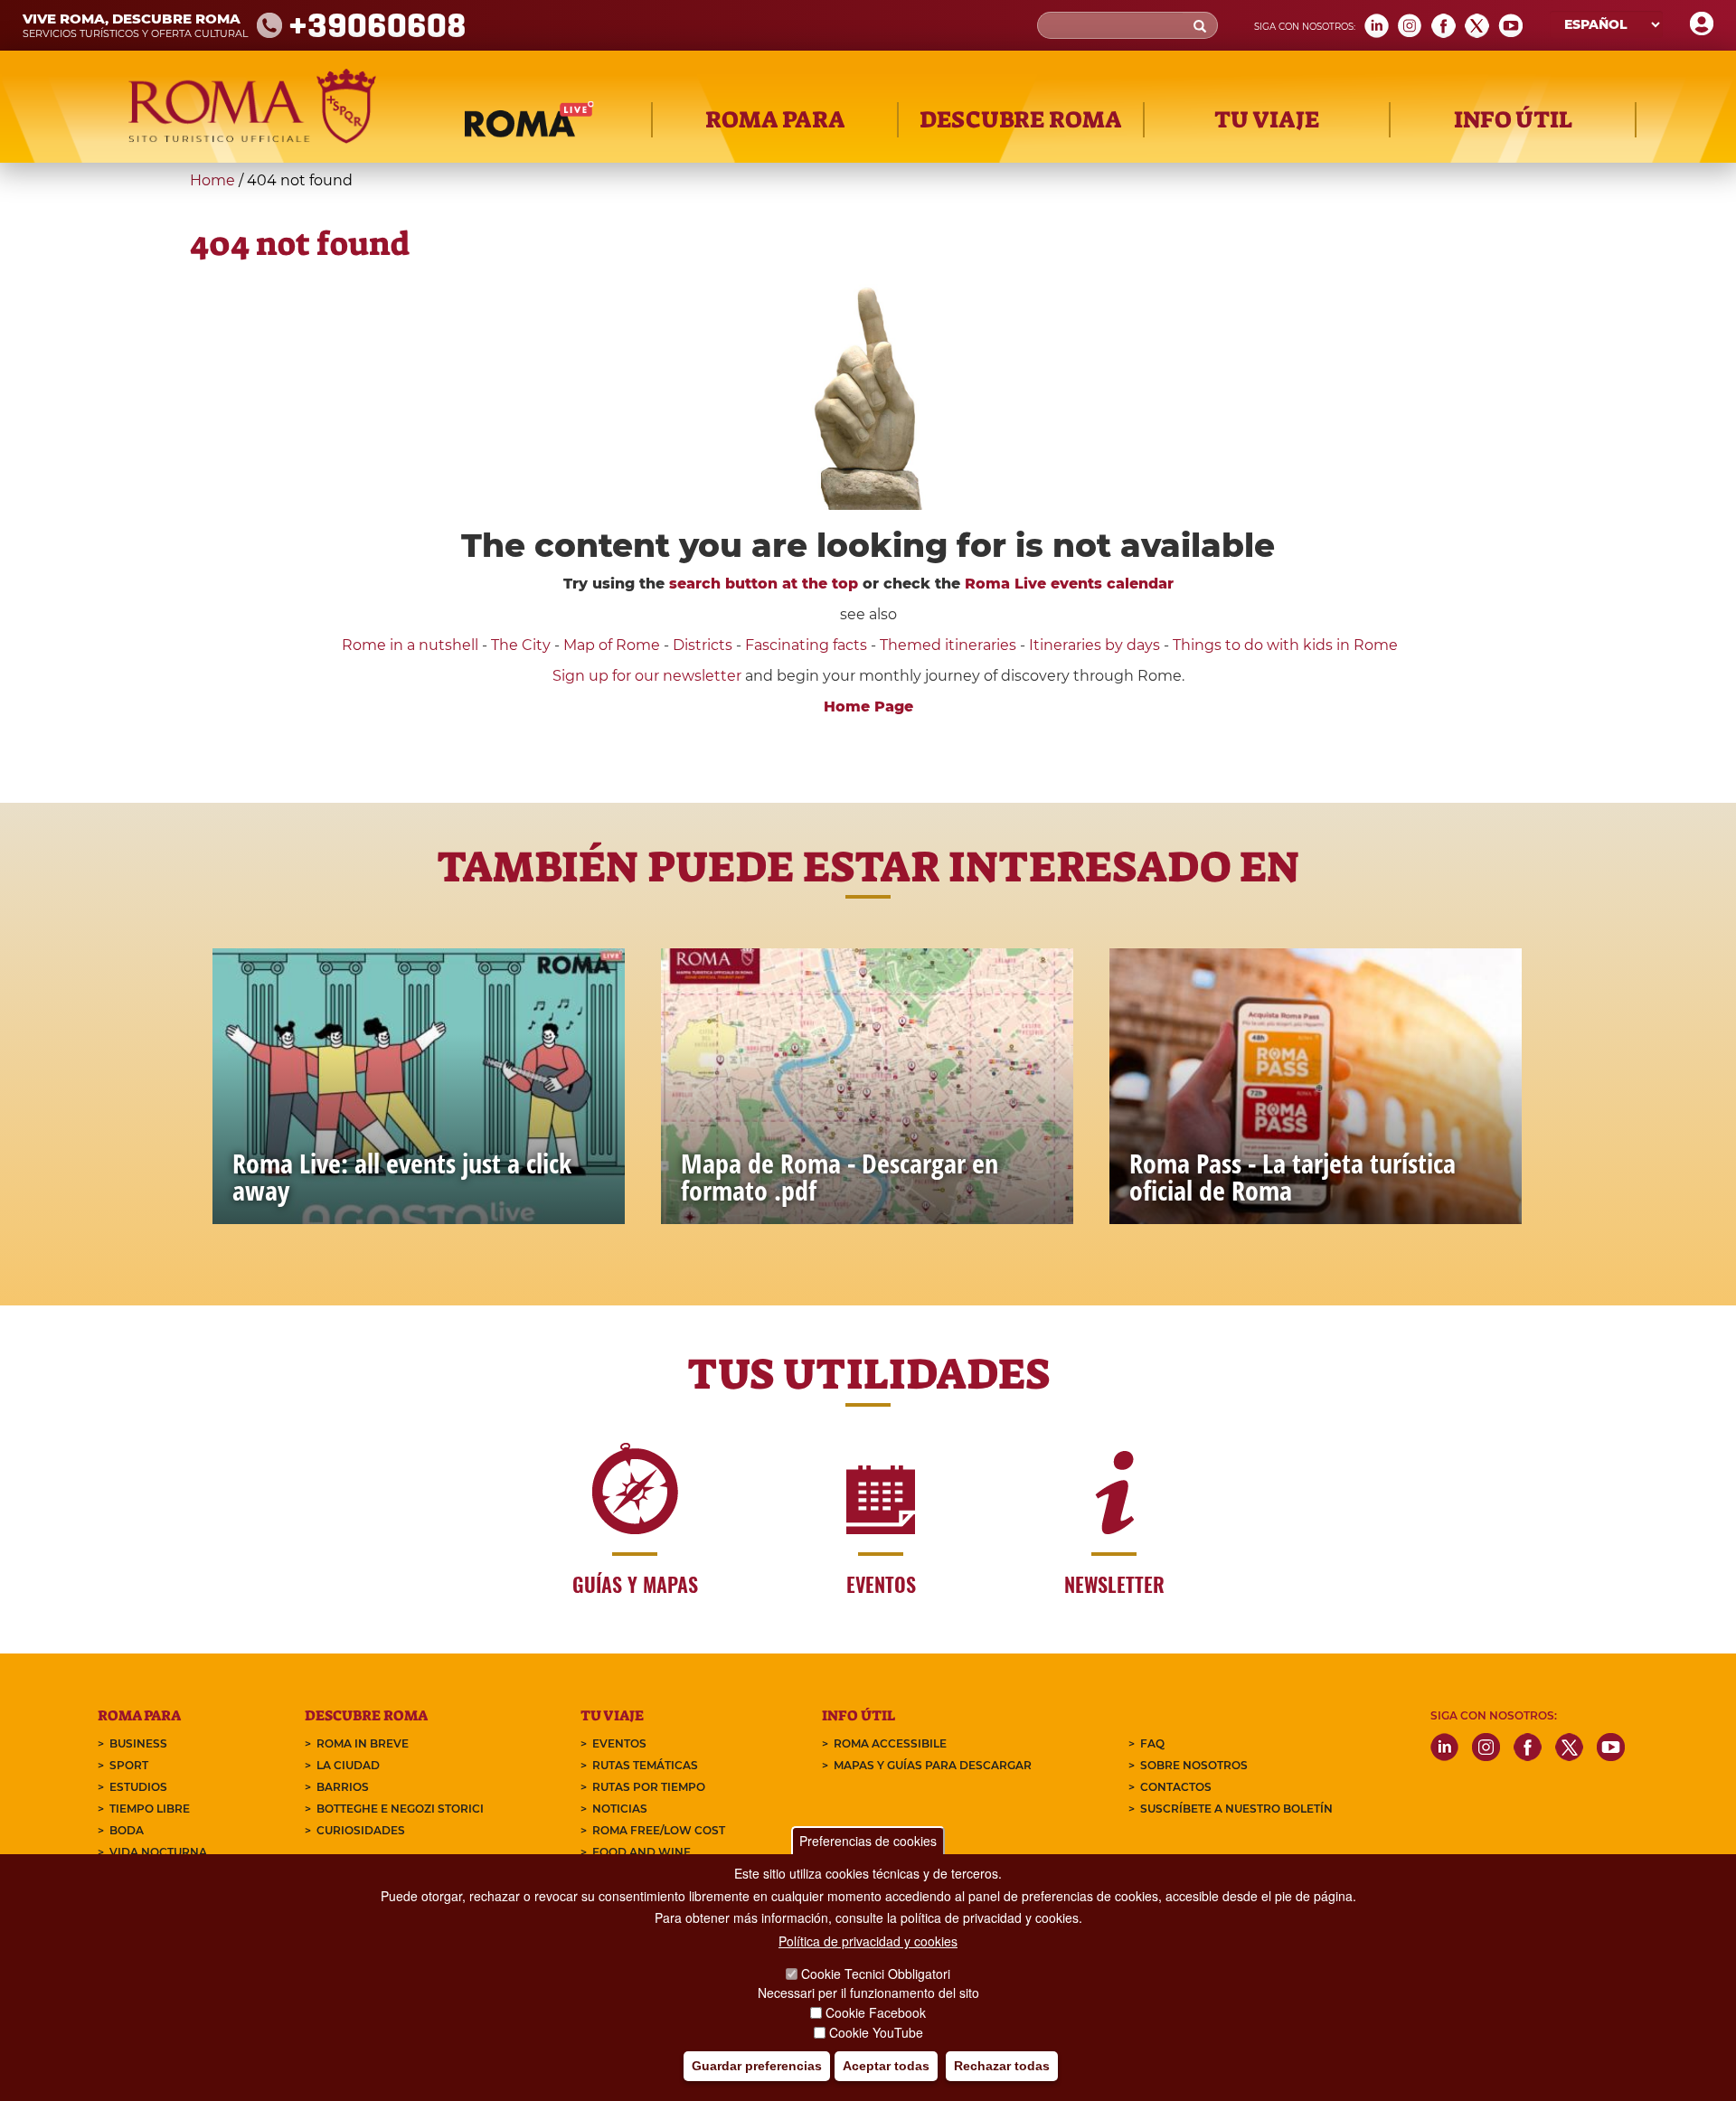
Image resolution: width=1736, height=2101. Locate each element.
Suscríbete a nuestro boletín (1236, 1809)
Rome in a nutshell (410, 645)
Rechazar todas (1002, 2066)
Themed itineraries (948, 645)
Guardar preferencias (757, 2066)
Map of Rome (612, 645)
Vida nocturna (158, 1852)
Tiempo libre (150, 1809)
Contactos (1176, 1787)
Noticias (620, 1809)
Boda (127, 1830)
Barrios (343, 1787)
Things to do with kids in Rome (1285, 645)
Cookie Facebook (876, 2012)
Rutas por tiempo (649, 1787)
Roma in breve (363, 1743)
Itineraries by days (1094, 645)
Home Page (868, 707)
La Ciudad (348, 1765)
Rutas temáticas (645, 1765)
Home (212, 180)
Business (138, 1743)
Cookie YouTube (876, 2032)
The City (521, 645)
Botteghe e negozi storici (400, 1809)
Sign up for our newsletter (649, 676)
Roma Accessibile (890, 1743)
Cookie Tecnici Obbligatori (876, 1974)
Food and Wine (642, 1852)
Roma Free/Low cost (659, 1830)
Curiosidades (361, 1830)
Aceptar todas (886, 2066)
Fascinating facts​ (806, 645)
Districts (703, 645)
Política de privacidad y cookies (868, 1941)
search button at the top (764, 584)
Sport (129, 1765)
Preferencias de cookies (868, 1841)
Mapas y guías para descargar (933, 1765)
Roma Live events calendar (1069, 584)
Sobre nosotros (1194, 1765)
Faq (1152, 1743)
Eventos (619, 1743)
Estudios (138, 1787)
